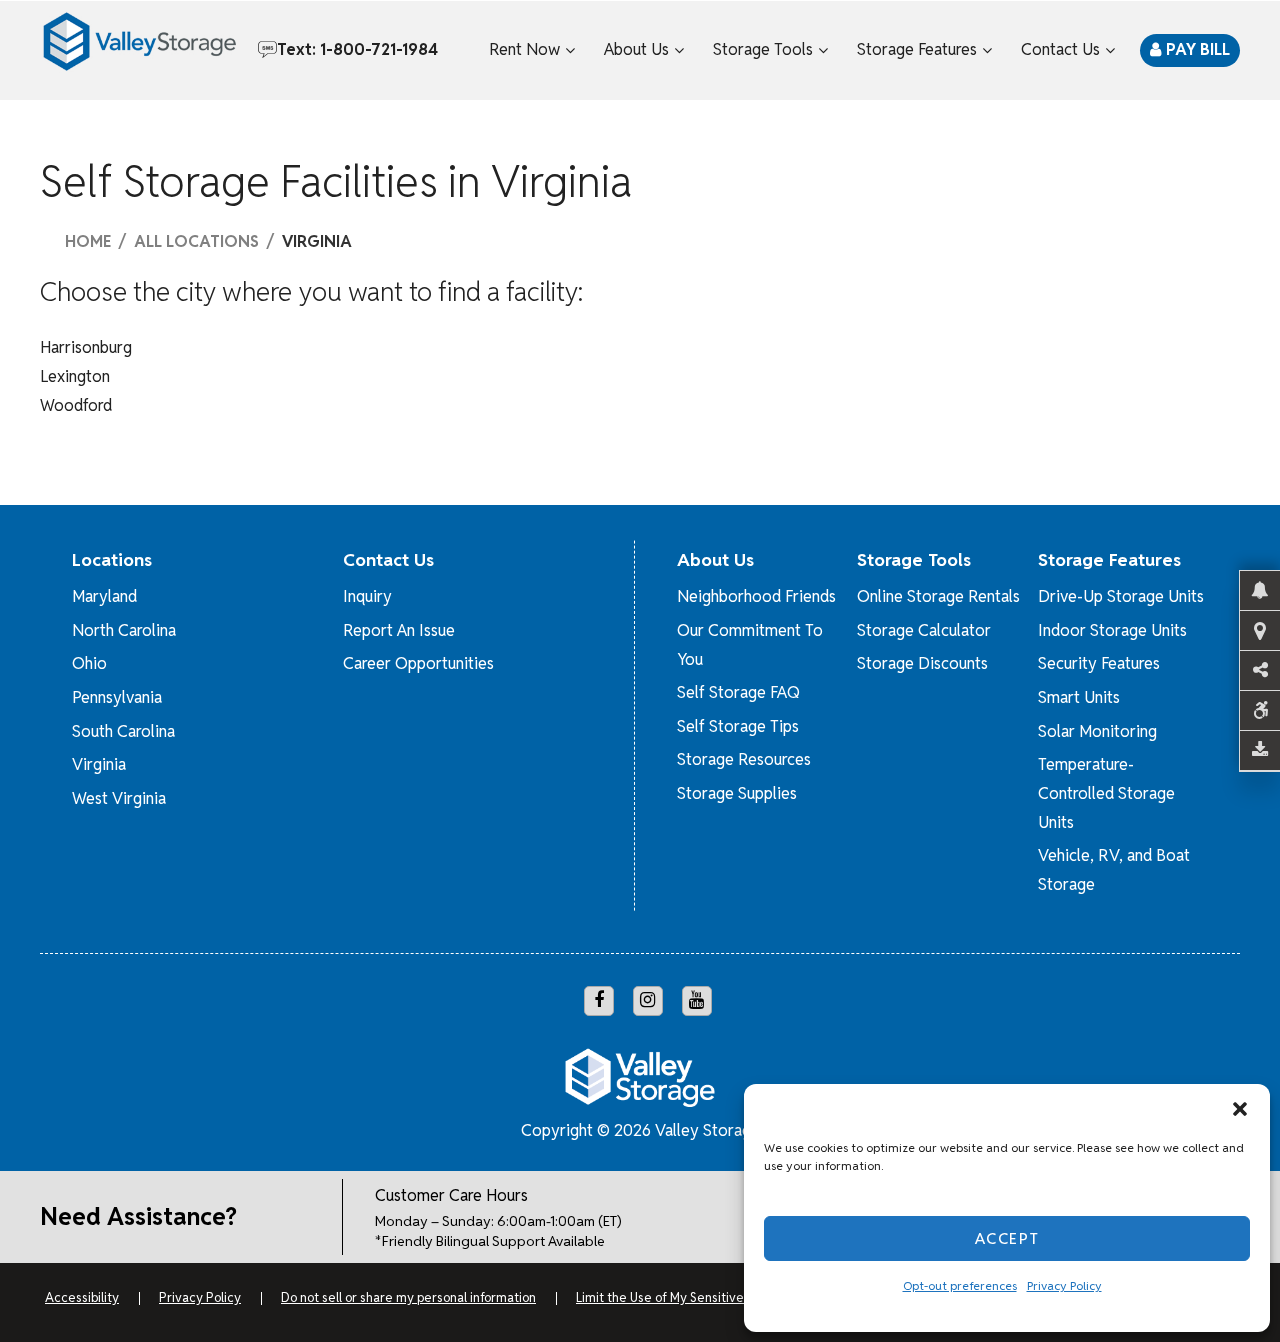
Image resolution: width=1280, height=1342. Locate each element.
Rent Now (524, 49)
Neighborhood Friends (756, 596)
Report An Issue (399, 630)
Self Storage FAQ (738, 692)
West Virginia (119, 798)
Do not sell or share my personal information (408, 1297)
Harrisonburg (86, 347)
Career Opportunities (418, 663)
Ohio (89, 663)
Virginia (99, 764)
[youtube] (697, 1001)
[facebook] (599, 1001)
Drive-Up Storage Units (1121, 596)
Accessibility (82, 1297)
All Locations (196, 242)
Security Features (1099, 663)
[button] (1240, 1109)
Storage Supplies (737, 793)
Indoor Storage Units (1112, 630)
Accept (1007, 1238)
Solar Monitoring (1097, 731)
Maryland (104, 596)
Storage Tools (763, 49)
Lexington (75, 376)
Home (88, 242)
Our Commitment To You (750, 645)
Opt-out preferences (960, 1285)
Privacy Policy (1064, 1285)
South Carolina (123, 731)
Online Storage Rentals (938, 596)
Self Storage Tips (738, 726)
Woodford (76, 405)
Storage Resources (744, 759)
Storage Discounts (922, 663)
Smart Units (1079, 697)
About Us (636, 49)
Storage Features (917, 49)
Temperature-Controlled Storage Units (1106, 793)
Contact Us (1060, 49)
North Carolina (124, 630)
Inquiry (367, 596)
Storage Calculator (924, 630)
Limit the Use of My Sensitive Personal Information (721, 1297)
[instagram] (648, 1001)
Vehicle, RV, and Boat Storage (1114, 870)
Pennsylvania (117, 697)
